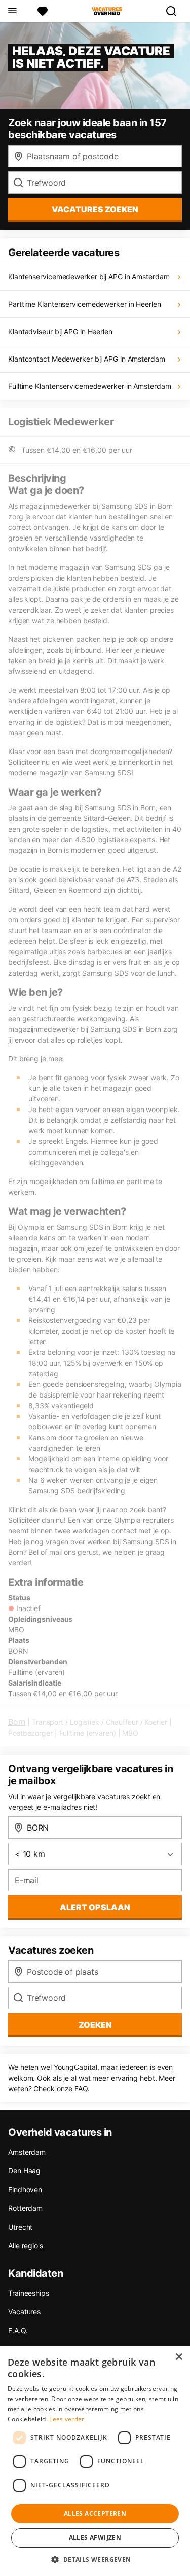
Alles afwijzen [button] (95, 2538)
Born (17, 1722)
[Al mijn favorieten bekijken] (43, 11)
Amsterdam (27, 2152)
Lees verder (67, 2419)
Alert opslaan (95, 1907)
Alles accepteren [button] (95, 2513)
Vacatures (24, 2312)
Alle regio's (26, 2246)
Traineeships (29, 2293)
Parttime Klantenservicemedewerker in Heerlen (85, 304)
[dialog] (95, 2461)
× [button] (179, 2357)
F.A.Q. (18, 2330)
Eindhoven (25, 2189)
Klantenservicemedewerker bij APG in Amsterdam (89, 277)
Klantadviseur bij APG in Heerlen (60, 331)
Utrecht (20, 2227)
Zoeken (95, 2025)
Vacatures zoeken (95, 209)
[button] (95, 2559)
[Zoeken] (175, 11)
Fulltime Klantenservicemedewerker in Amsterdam (89, 386)
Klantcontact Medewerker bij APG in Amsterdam (87, 359)
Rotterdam (25, 2208)
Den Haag (24, 2171)
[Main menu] (12, 11)
